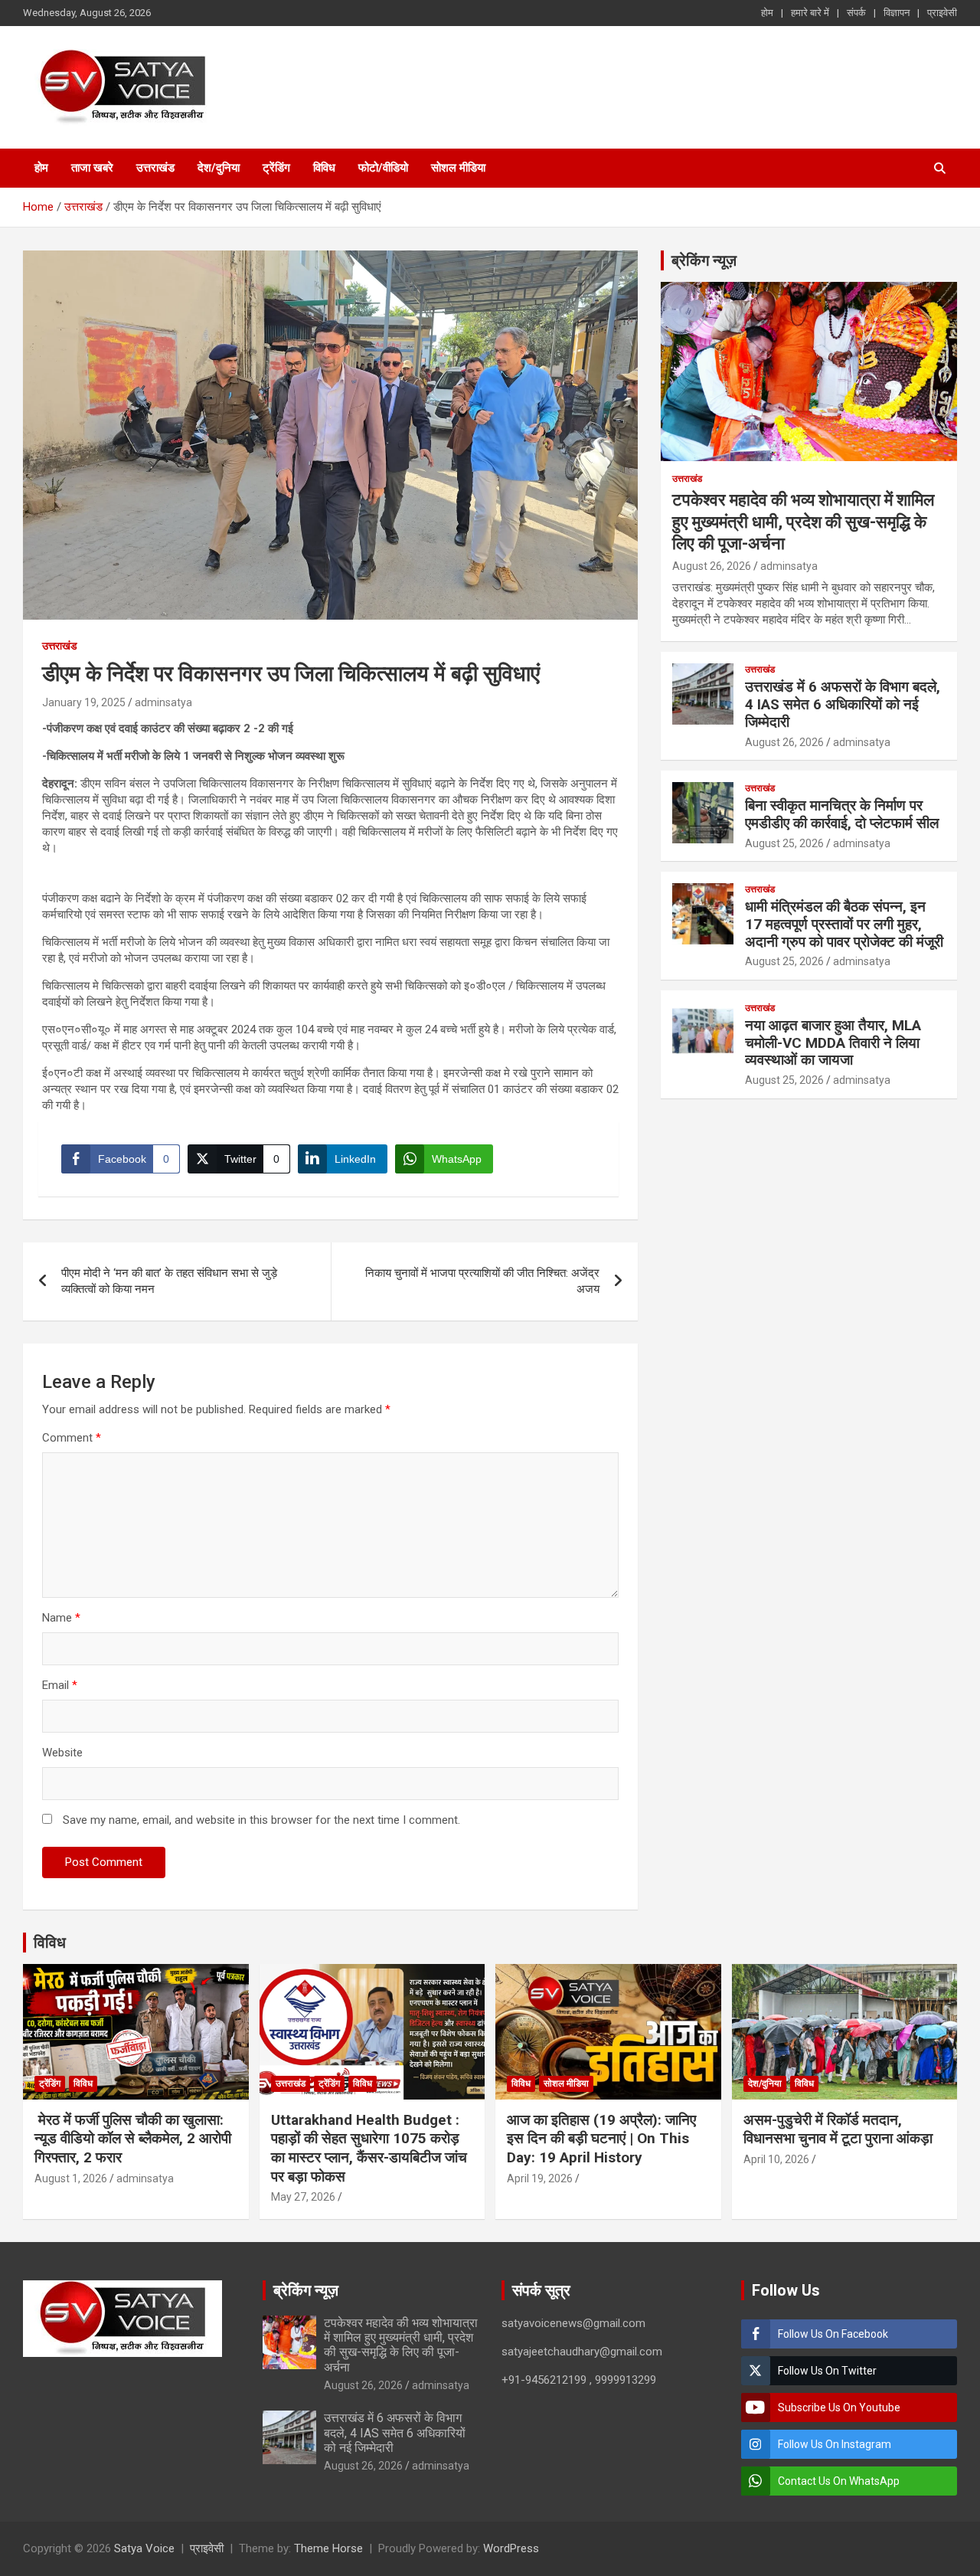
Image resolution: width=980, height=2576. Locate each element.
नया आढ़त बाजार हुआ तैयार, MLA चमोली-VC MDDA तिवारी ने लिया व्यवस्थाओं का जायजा (833, 1043)
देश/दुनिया (219, 168)
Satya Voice (144, 2548)
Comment (72, 1438)
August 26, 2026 (712, 566)
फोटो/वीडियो (383, 168)
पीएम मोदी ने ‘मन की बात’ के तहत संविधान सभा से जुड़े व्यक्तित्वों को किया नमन (169, 1281)
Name (61, 1618)
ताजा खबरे (92, 168)
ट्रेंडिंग (276, 168)
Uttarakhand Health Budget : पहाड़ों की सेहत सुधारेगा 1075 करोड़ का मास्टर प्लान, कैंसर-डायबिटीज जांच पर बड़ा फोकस (369, 2148)
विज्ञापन (897, 13)
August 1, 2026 (71, 2178)
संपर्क (856, 13)
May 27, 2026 (303, 2197)
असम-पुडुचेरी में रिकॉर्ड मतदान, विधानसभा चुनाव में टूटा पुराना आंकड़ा (838, 2129)
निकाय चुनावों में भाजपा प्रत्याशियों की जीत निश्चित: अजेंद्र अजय (482, 1281)
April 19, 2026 (540, 2178)
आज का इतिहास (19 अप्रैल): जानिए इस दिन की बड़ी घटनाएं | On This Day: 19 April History (601, 2139)
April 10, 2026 (776, 2159)
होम (767, 13)
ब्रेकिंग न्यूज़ (704, 260)
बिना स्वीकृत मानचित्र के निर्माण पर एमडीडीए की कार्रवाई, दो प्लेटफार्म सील (842, 814)
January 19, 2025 (84, 702)
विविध (324, 168)
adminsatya (163, 702)
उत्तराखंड (155, 168)
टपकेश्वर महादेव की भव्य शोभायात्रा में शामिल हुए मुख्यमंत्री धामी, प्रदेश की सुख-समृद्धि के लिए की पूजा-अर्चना (803, 522)
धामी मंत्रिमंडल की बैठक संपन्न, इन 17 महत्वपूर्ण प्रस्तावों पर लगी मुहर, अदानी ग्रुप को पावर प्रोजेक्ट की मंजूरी (844, 924)
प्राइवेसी (942, 13)
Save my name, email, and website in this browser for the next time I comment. (261, 1820)
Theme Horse (328, 2548)
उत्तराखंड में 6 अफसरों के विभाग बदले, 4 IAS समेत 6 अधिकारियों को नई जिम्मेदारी (843, 704)
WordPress (511, 2548)
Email (60, 1685)
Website (62, 1753)
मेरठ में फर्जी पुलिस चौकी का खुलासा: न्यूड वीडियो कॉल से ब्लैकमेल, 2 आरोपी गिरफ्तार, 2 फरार (133, 2139)
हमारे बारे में (810, 13)
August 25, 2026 (784, 843)
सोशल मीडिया (458, 168)
